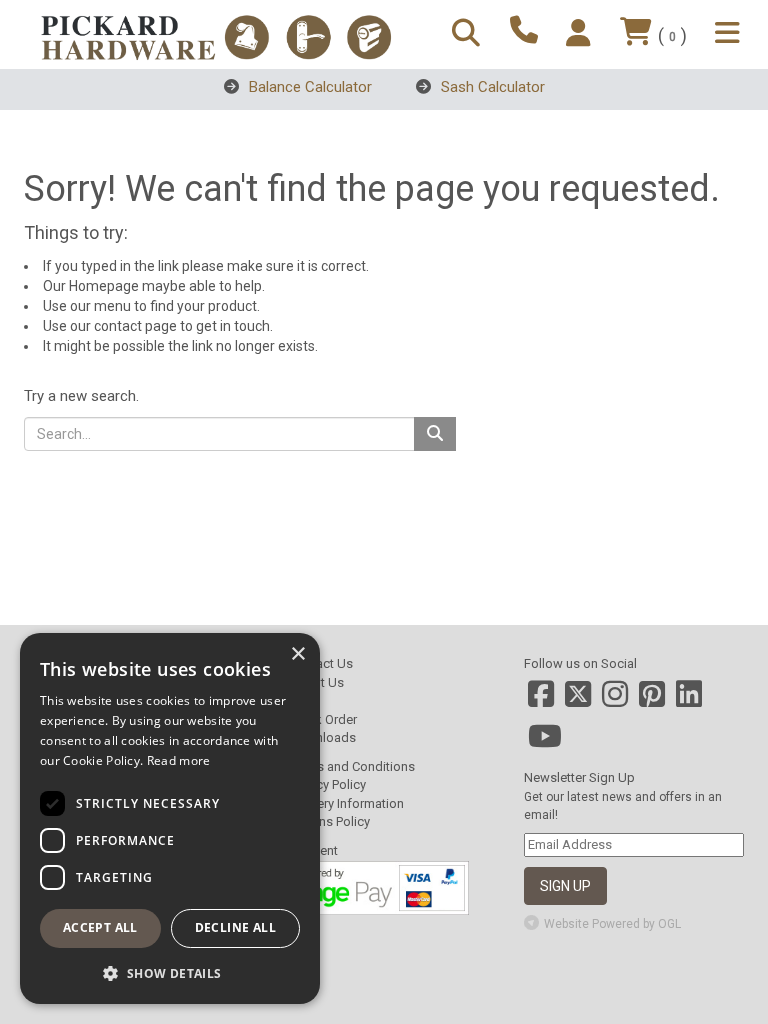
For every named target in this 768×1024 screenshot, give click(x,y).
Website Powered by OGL (612, 924)
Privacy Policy (327, 784)
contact (118, 326)
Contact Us (321, 663)
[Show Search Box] (469, 34)
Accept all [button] (100, 927)
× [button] (297, 654)
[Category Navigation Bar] (730, 34)
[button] (170, 972)
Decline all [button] (235, 927)
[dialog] (170, 818)
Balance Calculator (308, 87)
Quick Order (323, 719)
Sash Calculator (491, 87)
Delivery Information (346, 803)
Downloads (322, 737)
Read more (179, 760)
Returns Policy (329, 821)
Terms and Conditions (352, 766)
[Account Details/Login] (581, 34)
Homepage (104, 286)
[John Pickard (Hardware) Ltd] (216, 37)
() (672, 35)
